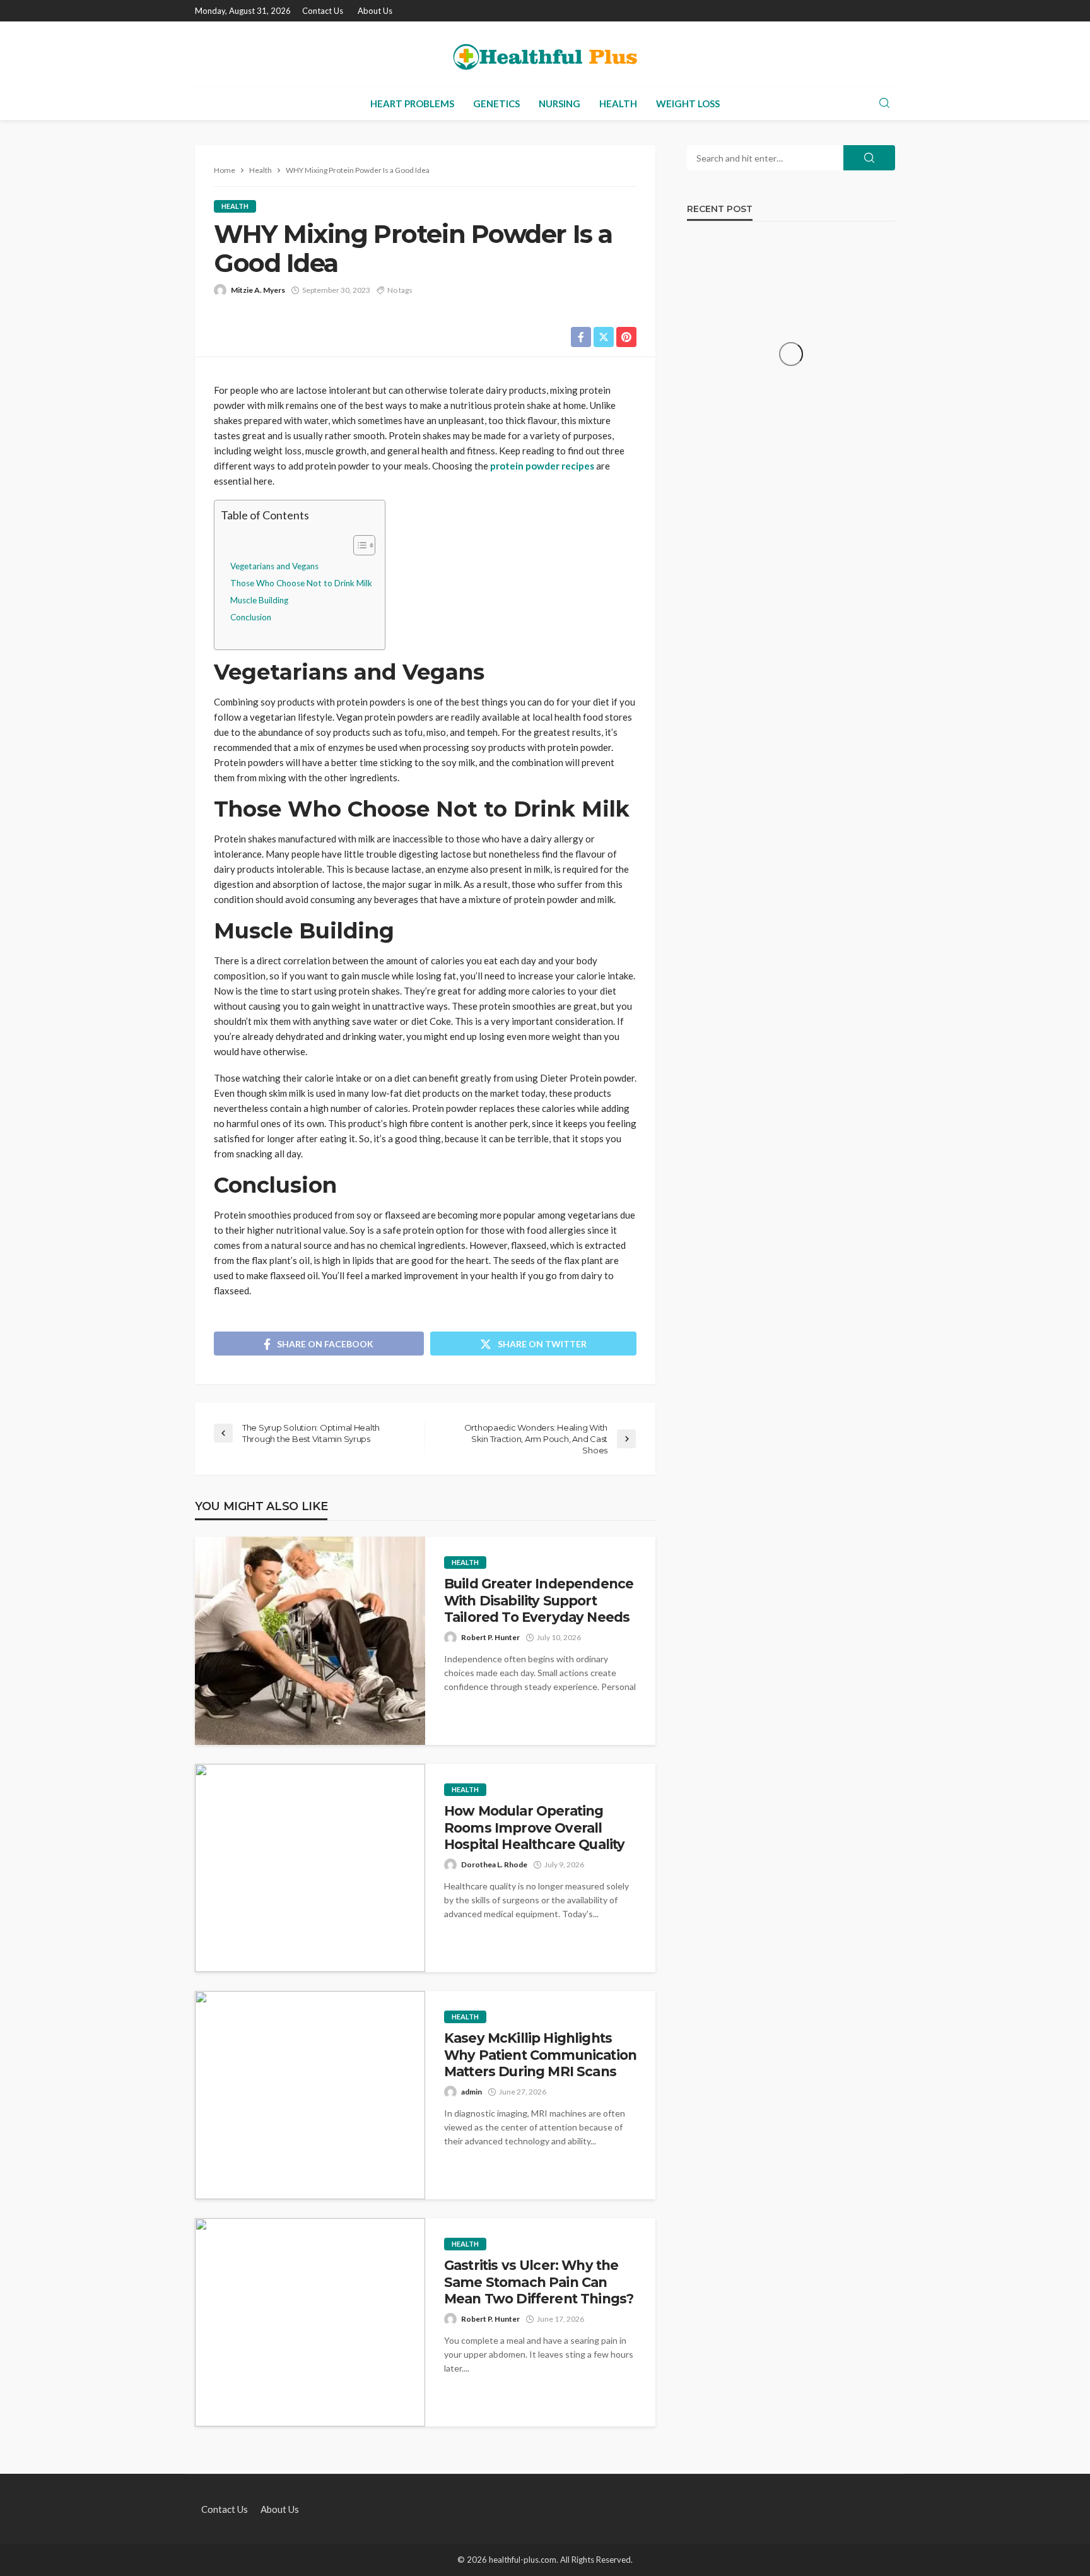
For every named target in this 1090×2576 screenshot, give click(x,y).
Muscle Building (259, 600)
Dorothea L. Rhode (494, 1864)
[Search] (884, 103)
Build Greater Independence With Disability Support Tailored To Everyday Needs (539, 1600)
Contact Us (323, 11)
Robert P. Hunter (490, 1637)
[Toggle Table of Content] (358, 545)
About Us (375, 11)
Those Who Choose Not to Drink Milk (301, 583)
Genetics (496, 103)
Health (618, 103)
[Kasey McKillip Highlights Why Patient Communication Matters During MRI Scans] (310, 2095)
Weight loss (688, 103)
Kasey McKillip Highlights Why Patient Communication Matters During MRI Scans (540, 2055)
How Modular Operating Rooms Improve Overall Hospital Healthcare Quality (534, 1828)
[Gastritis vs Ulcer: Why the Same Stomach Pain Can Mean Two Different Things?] (310, 2322)
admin (472, 2092)
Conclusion (251, 617)
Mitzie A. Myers (258, 290)
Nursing (560, 103)
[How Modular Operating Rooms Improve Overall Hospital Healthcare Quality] (310, 1868)
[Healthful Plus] (545, 54)
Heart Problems (412, 103)
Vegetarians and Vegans (274, 566)
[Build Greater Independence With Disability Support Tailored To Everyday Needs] (310, 1641)
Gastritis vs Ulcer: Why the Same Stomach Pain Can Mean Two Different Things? (539, 2282)
